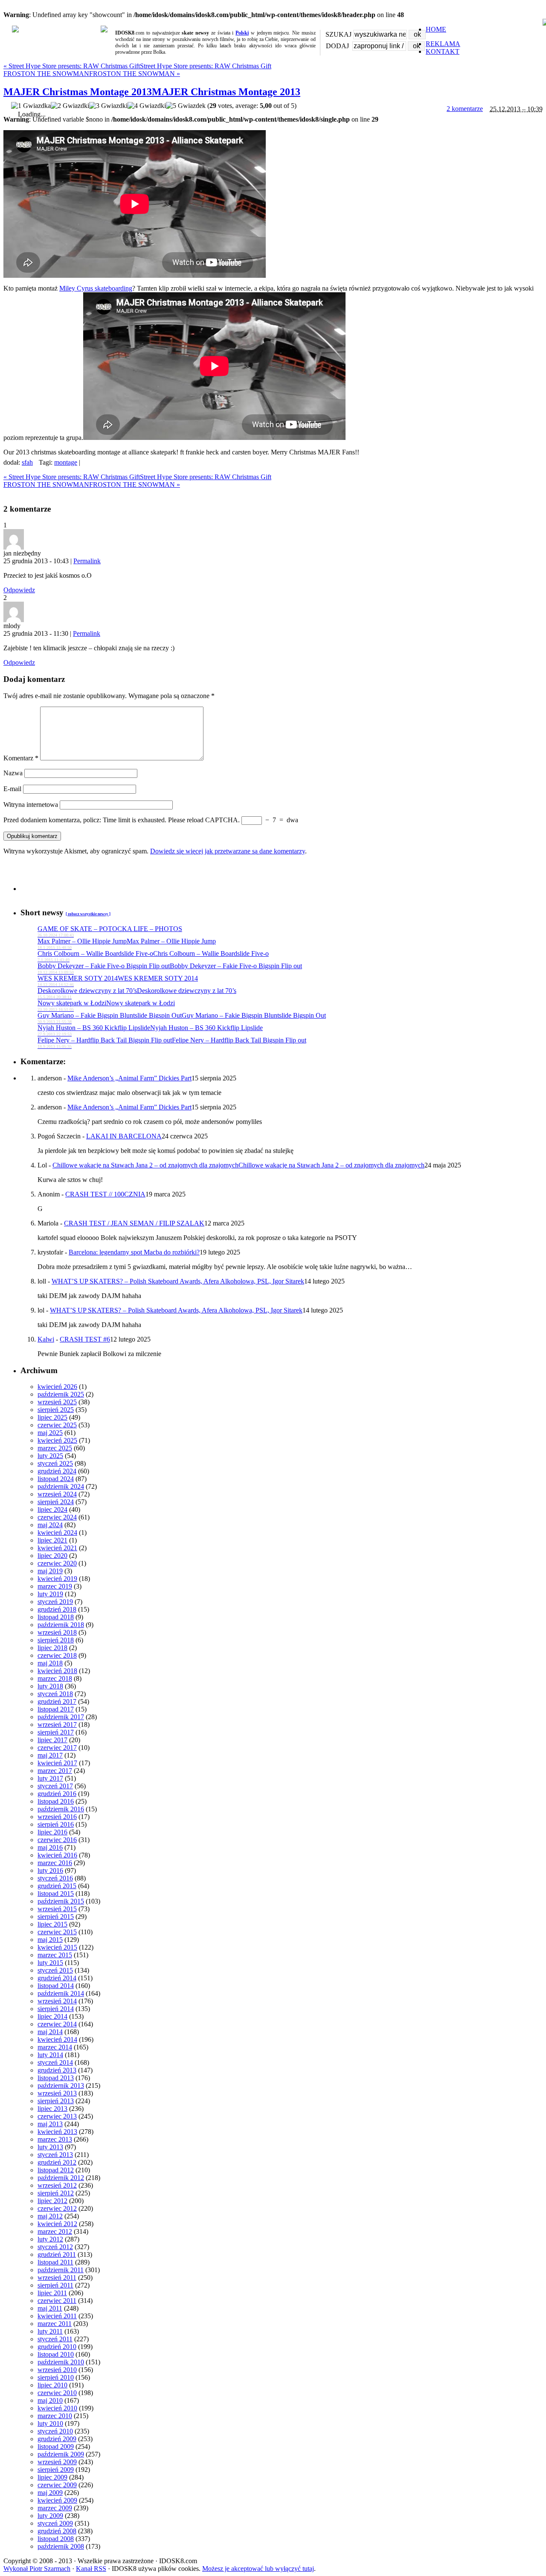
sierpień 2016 (56, 1824)
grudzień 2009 (57, 2439)
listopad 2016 (56, 1801)
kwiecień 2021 (57, 1548)
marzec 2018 (55, 1678)
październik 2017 (61, 1717)
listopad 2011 (55, 2262)
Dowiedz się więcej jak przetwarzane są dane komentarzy (228, 851)
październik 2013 (61, 2086)
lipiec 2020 (52, 1556)
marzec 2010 (55, 2416)
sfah (27, 462)
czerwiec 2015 (57, 1932)
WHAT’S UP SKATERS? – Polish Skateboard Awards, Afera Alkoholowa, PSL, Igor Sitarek (178, 1281)
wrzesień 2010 (57, 2370)
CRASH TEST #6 (85, 1339)
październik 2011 (61, 2270)
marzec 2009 (55, 2508)
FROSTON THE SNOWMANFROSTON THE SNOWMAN (92, 74)
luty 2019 (50, 1594)
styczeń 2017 (55, 1786)
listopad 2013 (56, 2078)
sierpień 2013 (56, 2101)
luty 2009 (50, 2516)
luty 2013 (50, 2147)
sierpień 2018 (56, 1640)
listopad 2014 (56, 1986)
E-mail (12, 789)
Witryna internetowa (31, 805)
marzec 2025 (55, 1448)
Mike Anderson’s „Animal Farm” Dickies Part (129, 1078)
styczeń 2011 (55, 2339)
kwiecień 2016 (57, 1855)
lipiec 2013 (52, 2109)
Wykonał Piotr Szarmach (37, 2569)
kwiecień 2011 (57, 2316)
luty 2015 (50, 1963)
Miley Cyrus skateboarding (96, 288)
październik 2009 (61, 2454)
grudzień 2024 (57, 1471)
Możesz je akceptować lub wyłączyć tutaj (258, 2569)
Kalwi (46, 1339)
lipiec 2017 (52, 1740)
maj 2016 (50, 1847)
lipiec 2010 (52, 2385)
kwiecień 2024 (57, 1533)
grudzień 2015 (57, 1886)
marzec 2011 (55, 2324)
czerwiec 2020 (57, 1563)
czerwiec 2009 (57, 2485)
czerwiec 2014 (57, 2024)
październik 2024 (61, 1486)
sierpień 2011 (55, 2285)
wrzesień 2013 (57, 2093)
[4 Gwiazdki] (147, 106)
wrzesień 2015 (57, 1909)
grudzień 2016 (57, 1794)
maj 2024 (50, 1525)
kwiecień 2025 (57, 1440)
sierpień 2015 (56, 1917)
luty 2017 (50, 1778)
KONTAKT (443, 51)
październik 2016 (61, 1809)
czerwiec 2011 (57, 2301)
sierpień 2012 (56, 2193)
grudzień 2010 (57, 2347)
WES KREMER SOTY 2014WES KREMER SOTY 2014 (118, 981)
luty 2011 (50, 2331)
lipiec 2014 (52, 2016)
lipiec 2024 (52, 1509)
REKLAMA (443, 44)
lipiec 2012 (52, 2201)
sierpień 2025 (56, 1410)
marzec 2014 (55, 2047)
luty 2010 (50, 2423)
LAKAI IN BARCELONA (124, 1136)
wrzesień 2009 (57, 2462)
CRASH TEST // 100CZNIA (105, 1194)
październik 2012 (61, 2178)
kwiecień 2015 (57, 1947)
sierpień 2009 (56, 2470)
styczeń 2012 (55, 2247)
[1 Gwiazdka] (31, 106)
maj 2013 (50, 2124)
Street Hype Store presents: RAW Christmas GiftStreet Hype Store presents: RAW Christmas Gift (137, 66)
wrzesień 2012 (57, 2185)
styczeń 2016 (55, 1878)
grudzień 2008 (57, 2531)
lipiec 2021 (52, 1540)
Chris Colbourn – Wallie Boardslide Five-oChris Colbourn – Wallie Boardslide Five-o (153, 956)
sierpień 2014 (56, 2009)
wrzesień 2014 (57, 2001)
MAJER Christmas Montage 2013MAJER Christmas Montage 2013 (152, 92)
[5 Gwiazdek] (186, 106)
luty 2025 (50, 1456)
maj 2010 (50, 2400)
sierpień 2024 (56, 1502)
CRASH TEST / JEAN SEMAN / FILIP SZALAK (134, 1223)
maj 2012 (50, 2216)
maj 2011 (50, 2308)
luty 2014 (50, 2055)
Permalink (87, 561)
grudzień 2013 (57, 2070)
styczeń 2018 (55, 1694)
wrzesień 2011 (57, 2278)
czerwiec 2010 (57, 2393)
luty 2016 (50, 1870)
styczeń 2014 (55, 2062)
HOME (436, 29)
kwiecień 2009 (57, 2500)
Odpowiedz (19, 590)
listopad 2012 (56, 2170)
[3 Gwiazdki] (108, 106)
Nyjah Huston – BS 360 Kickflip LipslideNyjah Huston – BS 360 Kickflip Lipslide (150, 1030)
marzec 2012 (55, 2231)
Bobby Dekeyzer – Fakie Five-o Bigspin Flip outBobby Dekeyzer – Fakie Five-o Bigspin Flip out (170, 968)
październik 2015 (61, 1901)
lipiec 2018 (52, 1648)
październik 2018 (61, 1625)
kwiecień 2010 (57, 2408)
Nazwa (13, 773)
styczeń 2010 (55, 2431)
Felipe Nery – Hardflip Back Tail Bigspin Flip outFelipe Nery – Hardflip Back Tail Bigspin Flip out (172, 1043)
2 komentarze (465, 109)
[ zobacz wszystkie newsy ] (88, 914)
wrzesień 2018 (57, 1632)
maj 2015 (50, 1940)
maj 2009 (50, 2493)
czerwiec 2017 (57, 1748)
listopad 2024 (56, 1479)
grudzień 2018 (57, 1609)
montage (66, 462)
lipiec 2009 (52, 2477)
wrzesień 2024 (57, 1494)
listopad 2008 (56, 2539)
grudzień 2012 (57, 2162)
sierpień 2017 (56, 1732)
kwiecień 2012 (57, 2224)
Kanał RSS (91, 2569)
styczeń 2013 (55, 2155)
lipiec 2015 (52, 1924)
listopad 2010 (56, 2354)
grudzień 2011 (57, 2254)
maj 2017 (50, 1755)
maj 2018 (50, 1663)
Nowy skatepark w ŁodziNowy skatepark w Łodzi (106, 1006)
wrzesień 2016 (57, 1817)
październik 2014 (61, 1993)
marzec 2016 (55, 1863)
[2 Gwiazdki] (70, 106)
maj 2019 (50, 1571)
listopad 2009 (56, 2446)
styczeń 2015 (55, 1970)
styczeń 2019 (55, 1602)
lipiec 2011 (52, 2293)
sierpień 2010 (56, 2377)
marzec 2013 (55, 2139)
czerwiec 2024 (57, 1517)
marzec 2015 (55, 1955)
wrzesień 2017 (57, 1725)
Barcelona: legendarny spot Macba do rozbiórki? (134, 1252)
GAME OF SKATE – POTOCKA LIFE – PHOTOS (110, 931)
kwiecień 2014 (57, 2039)
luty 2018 (50, 1686)
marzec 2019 (55, 1586)
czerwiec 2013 (57, 2116)
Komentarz (21, 758)
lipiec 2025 (52, 1417)
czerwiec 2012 (57, 2208)
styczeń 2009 (55, 2523)
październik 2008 (61, 2546)
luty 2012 (50, 2239)
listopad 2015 (56, 1893)
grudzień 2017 (57, 1701)
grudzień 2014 (57, 1978)
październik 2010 (61, 2362)
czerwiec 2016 (57, 1840)
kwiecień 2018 (57, 1671)
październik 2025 (61, 1394)
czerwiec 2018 (57, 1655)
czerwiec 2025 (57, 1425)
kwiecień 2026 (57, 1387)
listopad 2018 (56, 1617)
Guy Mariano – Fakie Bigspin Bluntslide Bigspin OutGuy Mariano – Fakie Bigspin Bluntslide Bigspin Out (182, 1018)
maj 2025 (50, 1433)
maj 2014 (50, 2032)
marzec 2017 (55, 1771)
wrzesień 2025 (57, 1402)
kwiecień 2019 (57, 1579)
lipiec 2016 (52, 1832)
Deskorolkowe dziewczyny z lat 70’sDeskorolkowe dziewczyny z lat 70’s (137, 993)
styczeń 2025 (55, 1463)
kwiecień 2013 (57, 2132)
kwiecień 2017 (57, 1763)
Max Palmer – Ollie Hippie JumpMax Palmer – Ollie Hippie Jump (127, 944)
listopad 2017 (56, 1709)
